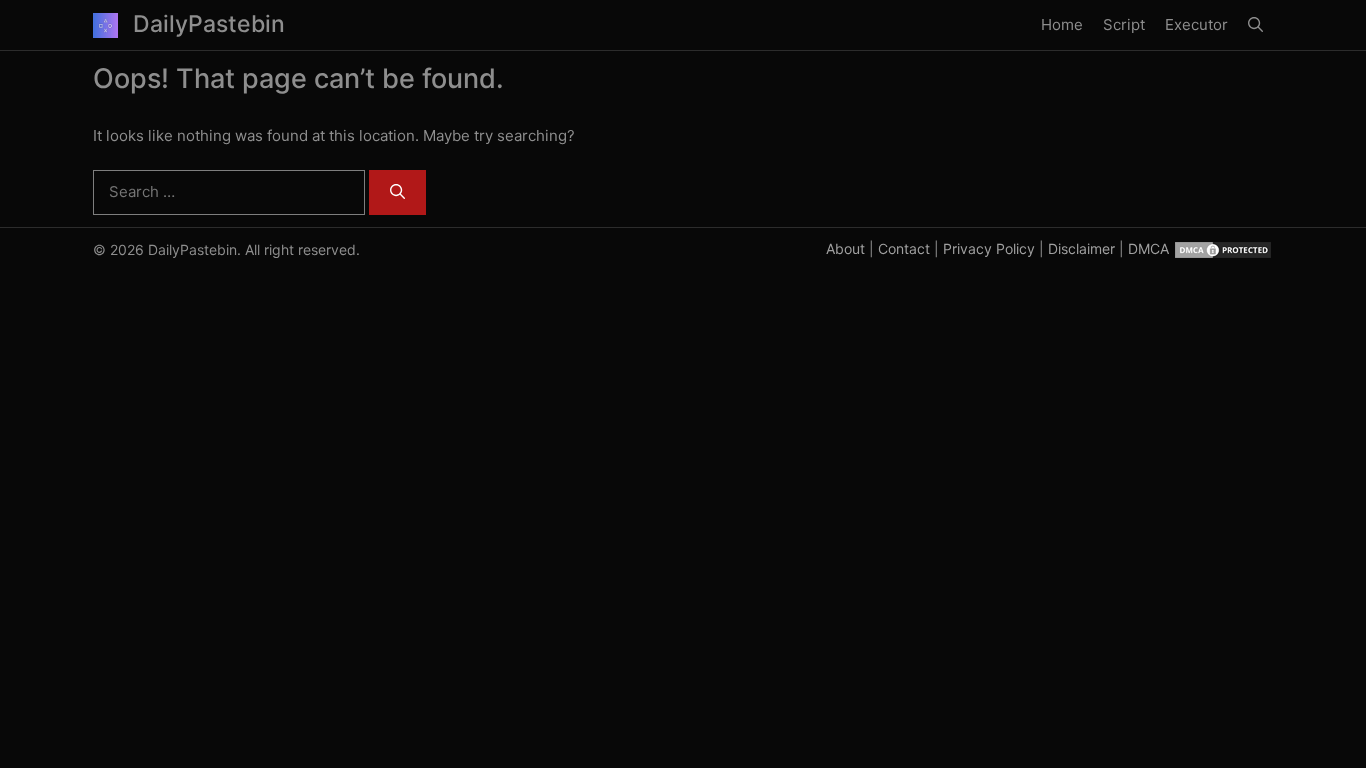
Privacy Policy (989, 248)
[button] (1255, 25)
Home (1062, 24)
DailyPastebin (209, 24)
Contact (904, 248)
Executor (1196, 24)
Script (1124, 24)
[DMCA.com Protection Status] (1223, 248)
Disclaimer (1081, 248)
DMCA (1148, 248)
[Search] (397, 192)
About (845, 248)
